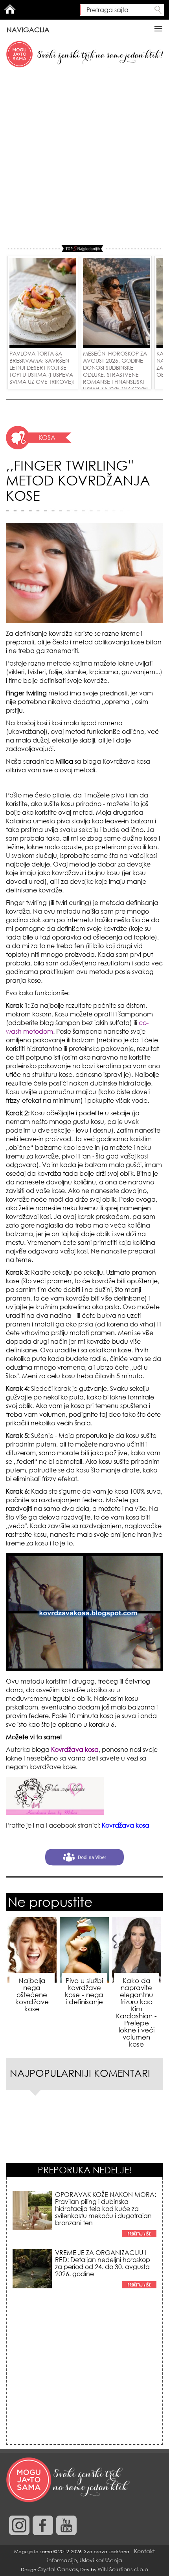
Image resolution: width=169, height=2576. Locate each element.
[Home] (69, 2480)
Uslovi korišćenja (101, 2560)
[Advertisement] (84, 157)
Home (10, 9)
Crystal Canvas (58, 2569)
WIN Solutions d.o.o (123, 2569)
